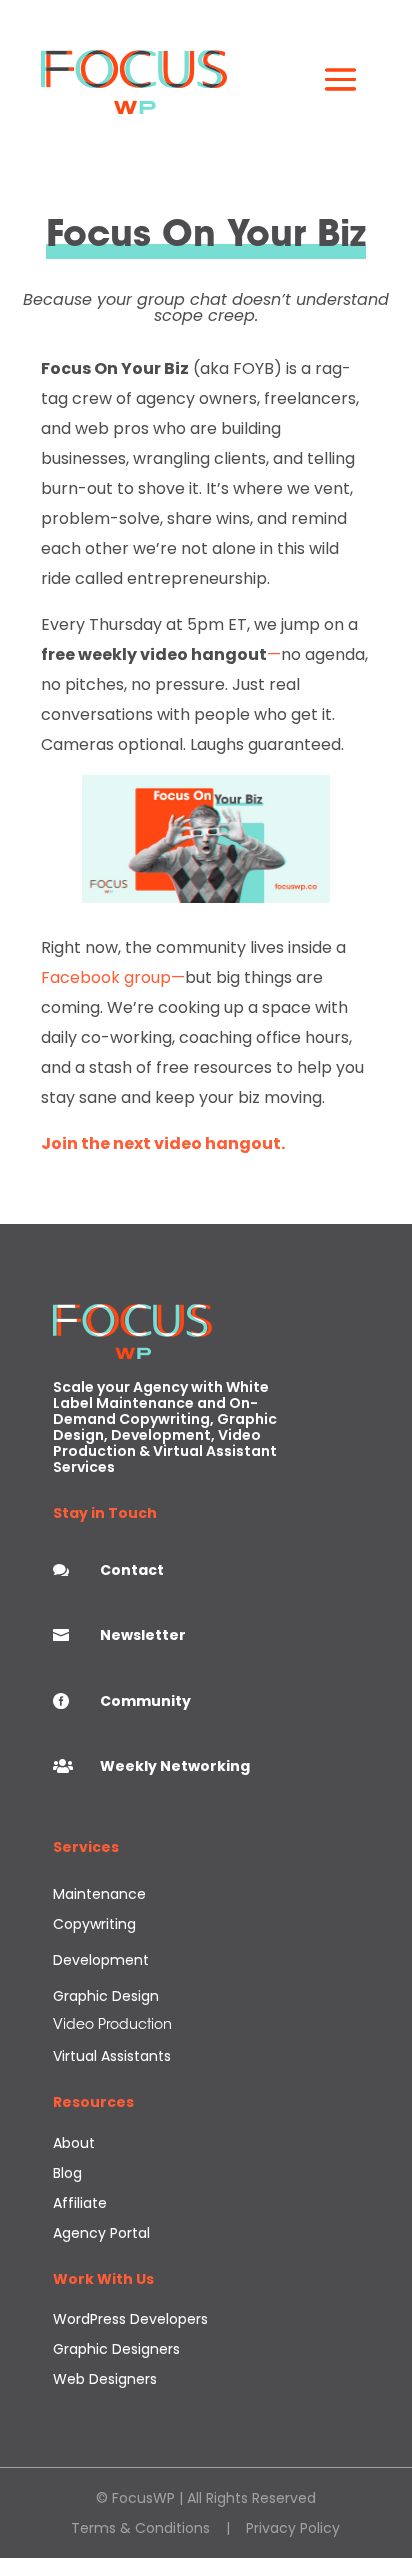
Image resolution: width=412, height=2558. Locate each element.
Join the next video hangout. (163, 1143)
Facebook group (106, 977)
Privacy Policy (293, 2528)
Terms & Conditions (140, 2528)
